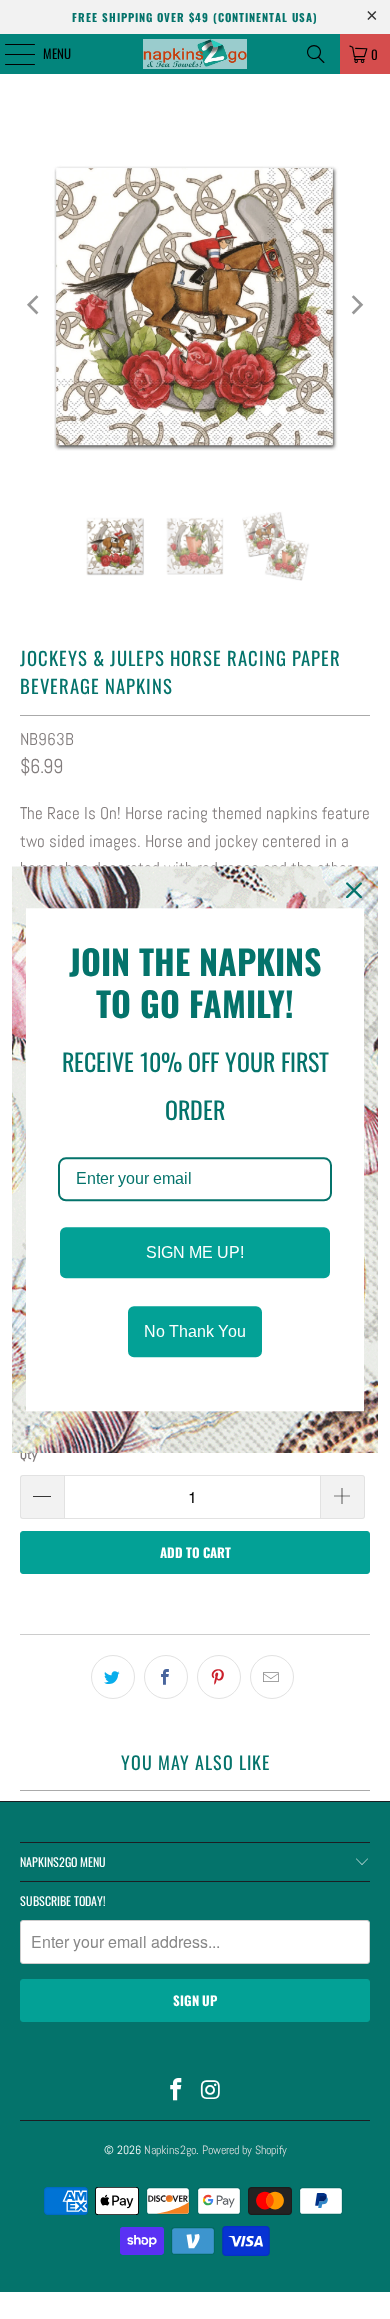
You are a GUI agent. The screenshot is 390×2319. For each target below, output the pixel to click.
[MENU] (9, 54)
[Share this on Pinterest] (219, 1677)
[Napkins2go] (195, 54)
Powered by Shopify (244, 2150)
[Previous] (35, 305)
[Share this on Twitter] (113, 1677)
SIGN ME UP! (195, 1252)
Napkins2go (170, 2150)
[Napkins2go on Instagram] (212, 2091)
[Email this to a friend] (272, 1677)
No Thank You (195, 1331)
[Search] (316, 54)
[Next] (355, 305)
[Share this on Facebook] (166, 1677)
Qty (28, 1454)
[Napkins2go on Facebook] (177, 2091)
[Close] (354, 890)
